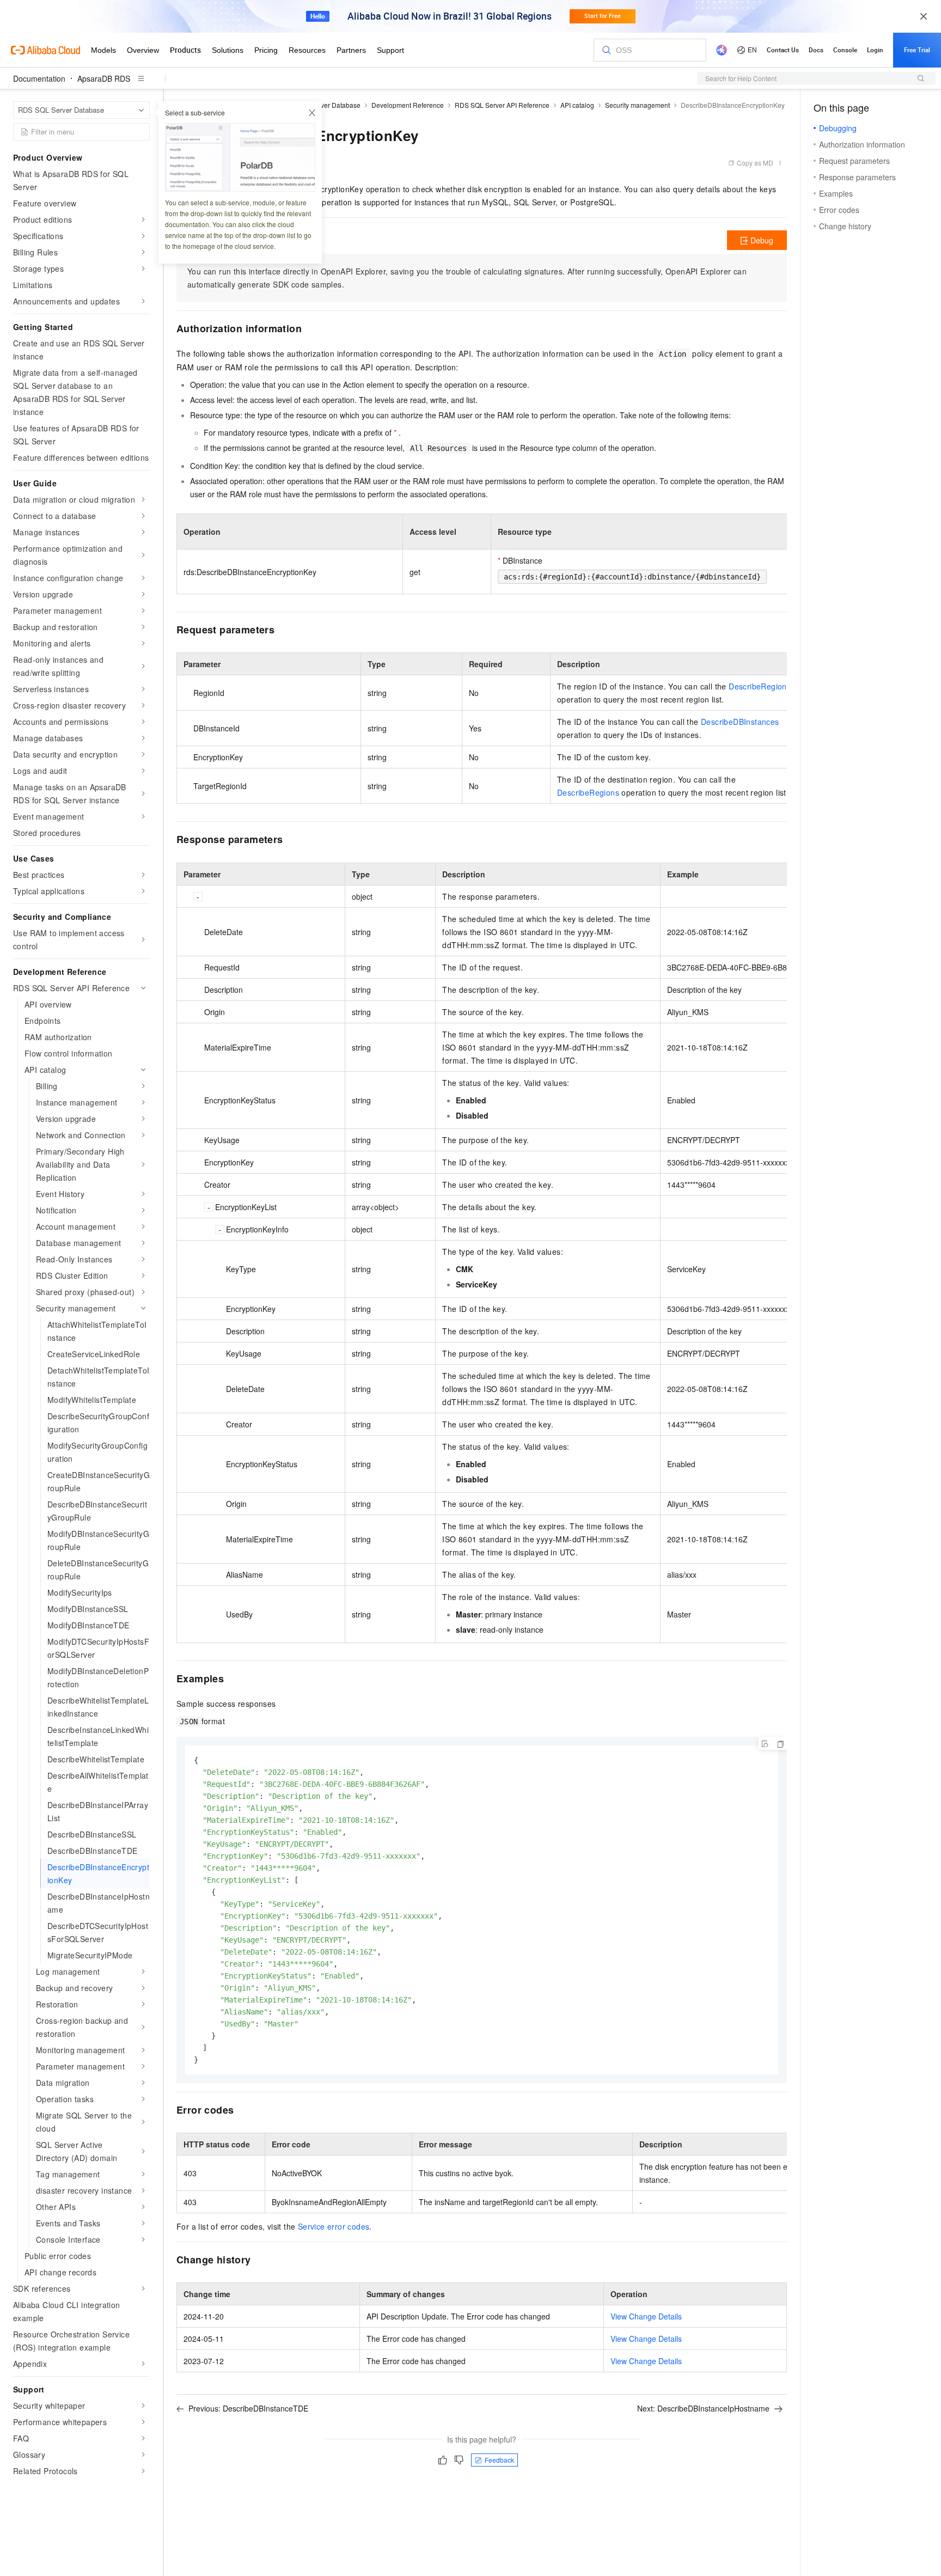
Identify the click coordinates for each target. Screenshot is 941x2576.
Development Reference (408, 105)
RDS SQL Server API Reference (502, 105)
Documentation (39, 78)
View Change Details (646, 2316)
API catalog (577, 105)
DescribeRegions (760, 686)
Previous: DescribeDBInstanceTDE (248, 2408)
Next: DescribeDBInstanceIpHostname (703, 2408)
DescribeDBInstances (740, 722)
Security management (637, 105)
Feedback (499, 2460)
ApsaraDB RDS (104, 78)
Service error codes (334, 2226)
